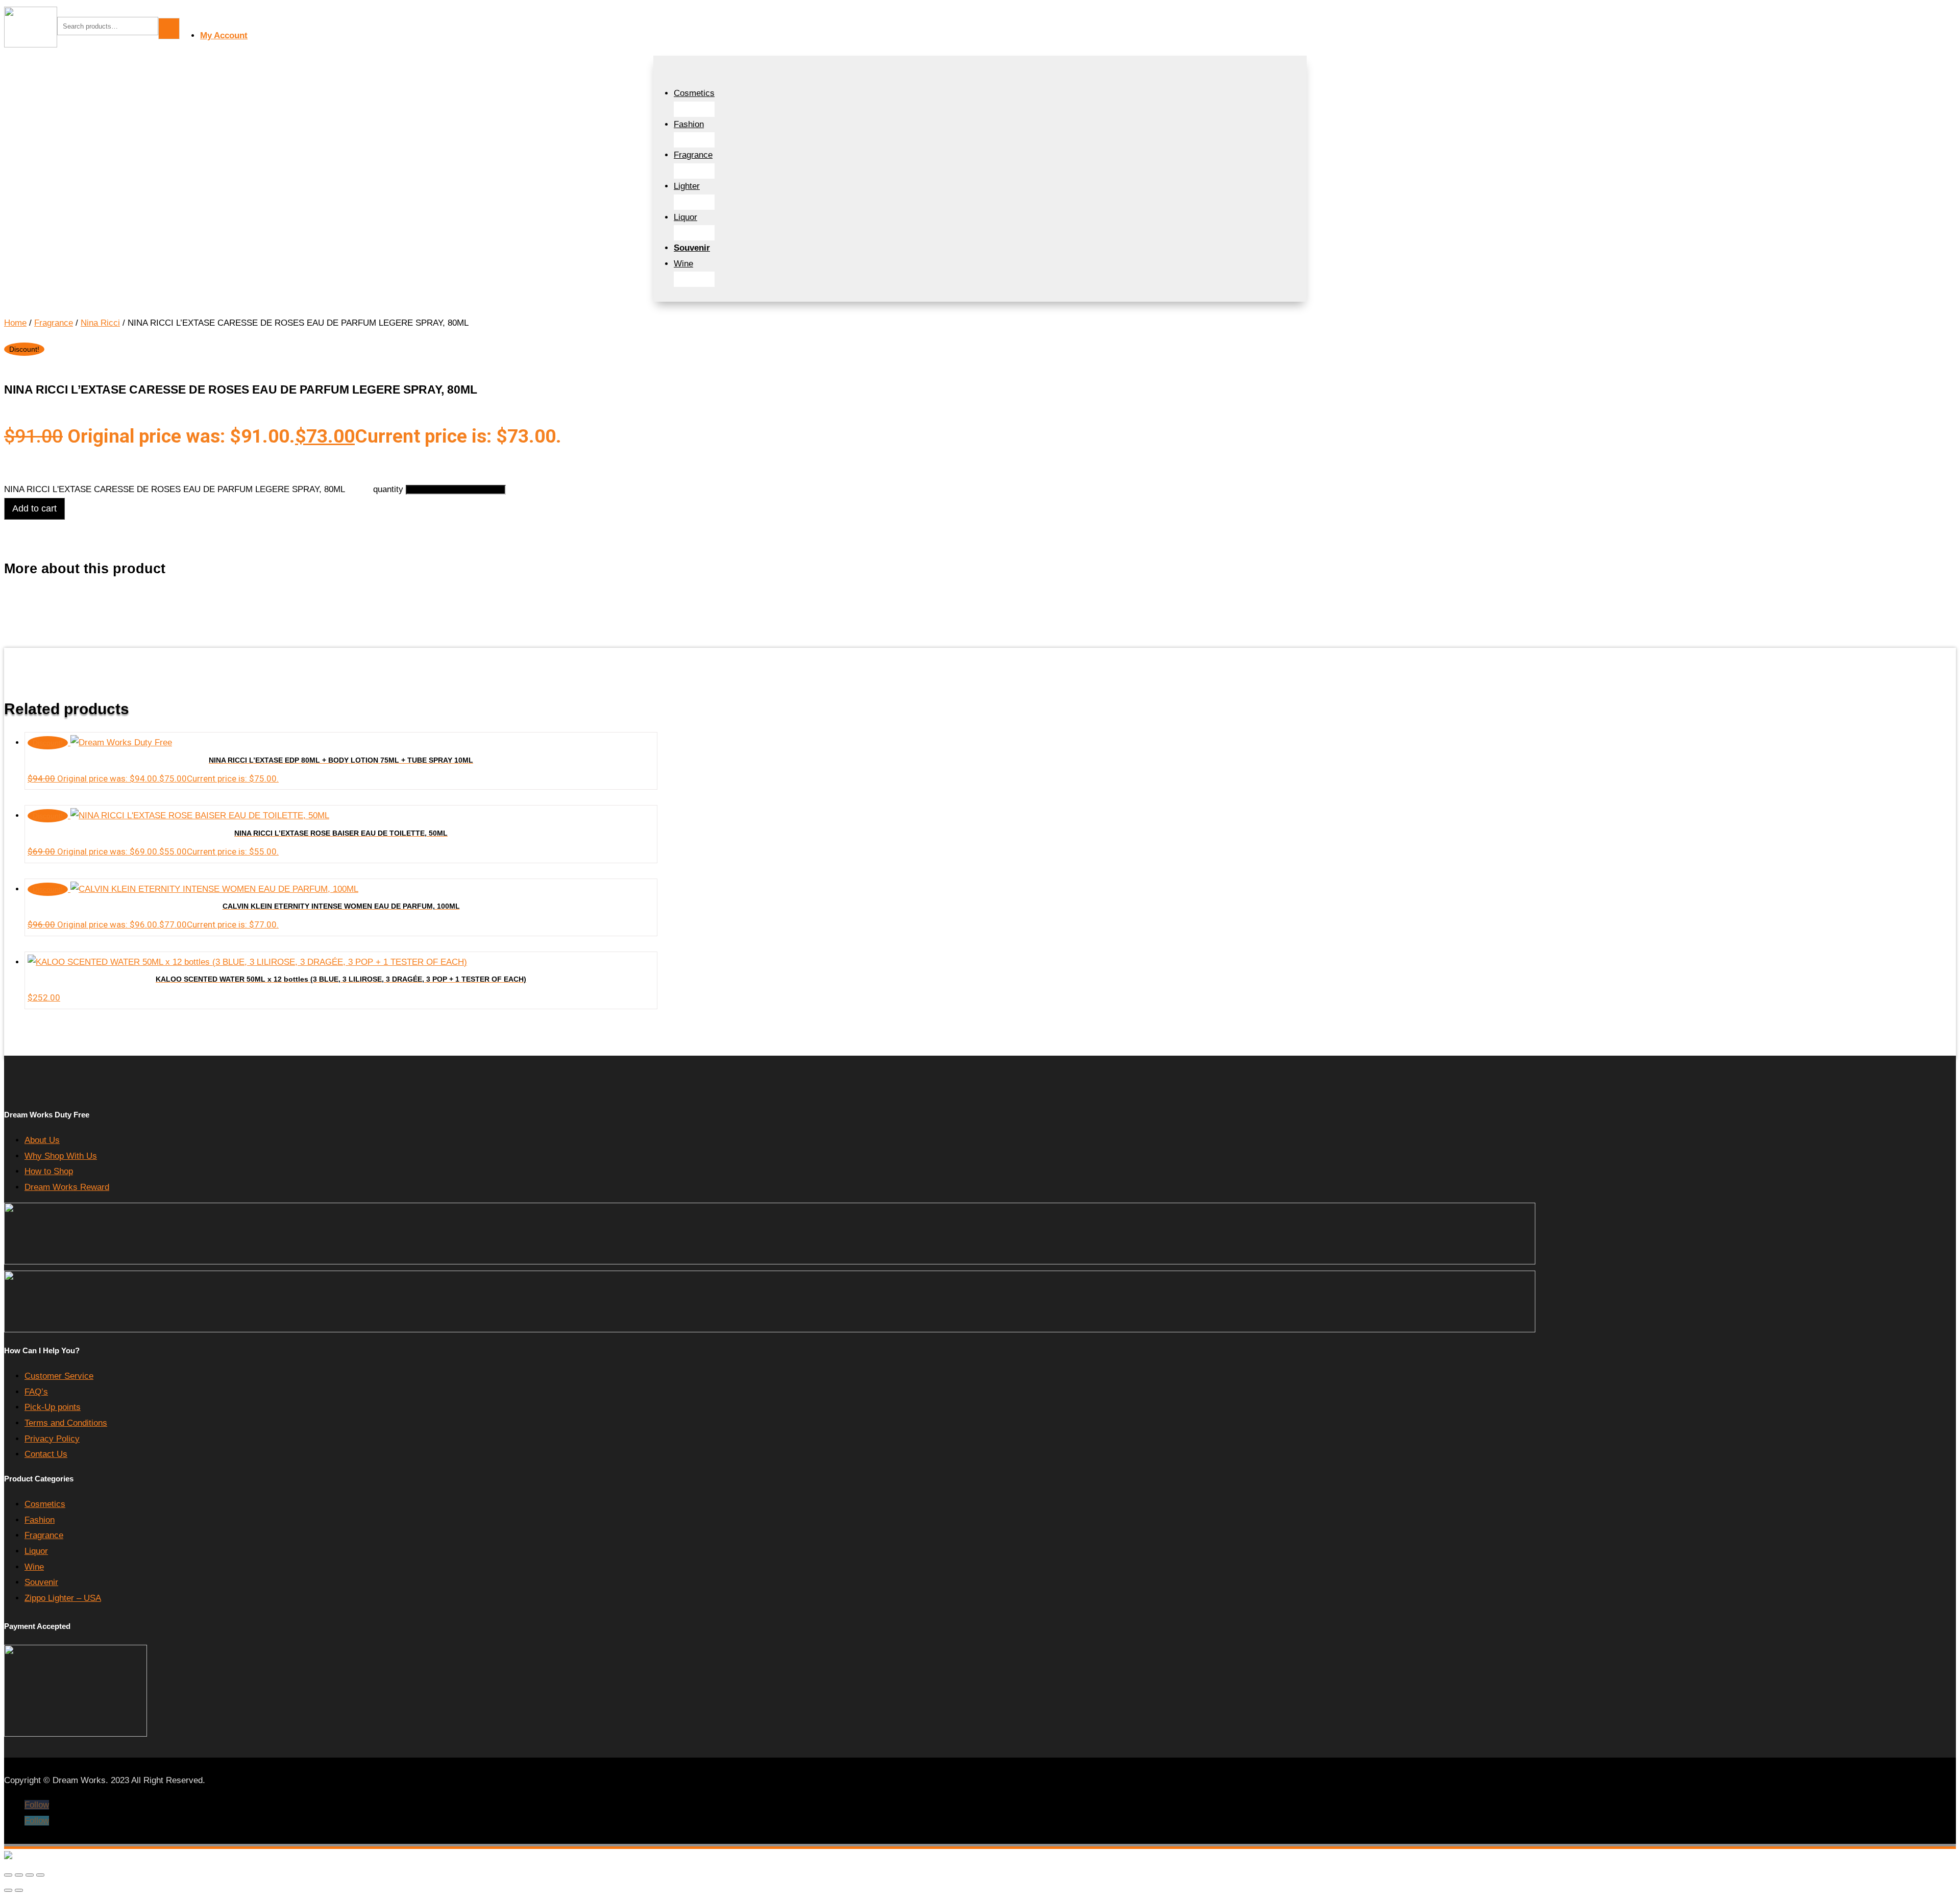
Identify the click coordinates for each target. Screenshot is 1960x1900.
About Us (42, 1140)
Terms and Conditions (66, 1423)
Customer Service (59, 1376)
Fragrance (693, 155)
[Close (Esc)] (40, 1875)
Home (15, 323)
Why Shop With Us (61, 1156)
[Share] (30, 1875)
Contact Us (46, 1454)
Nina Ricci (100, 323)
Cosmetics (694, 93)
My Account (224, 35)
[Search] (169, 29)
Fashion (689, 124)
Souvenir (41, 1582)
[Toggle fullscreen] (19, 1875)
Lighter (687, 186)
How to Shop (49, 1171)
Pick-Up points (53, 1407)
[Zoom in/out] (8, 1875)
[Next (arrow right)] (19, 1890)
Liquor (685, 217)
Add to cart (34, 508)
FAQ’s (36, 1392)
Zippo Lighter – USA (63, 1598)
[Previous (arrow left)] (8, 1890)
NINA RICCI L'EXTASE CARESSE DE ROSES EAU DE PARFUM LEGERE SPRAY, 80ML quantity (204, 489)
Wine (683, 264)
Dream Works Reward (67, 1187)
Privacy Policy (52, 1439)
